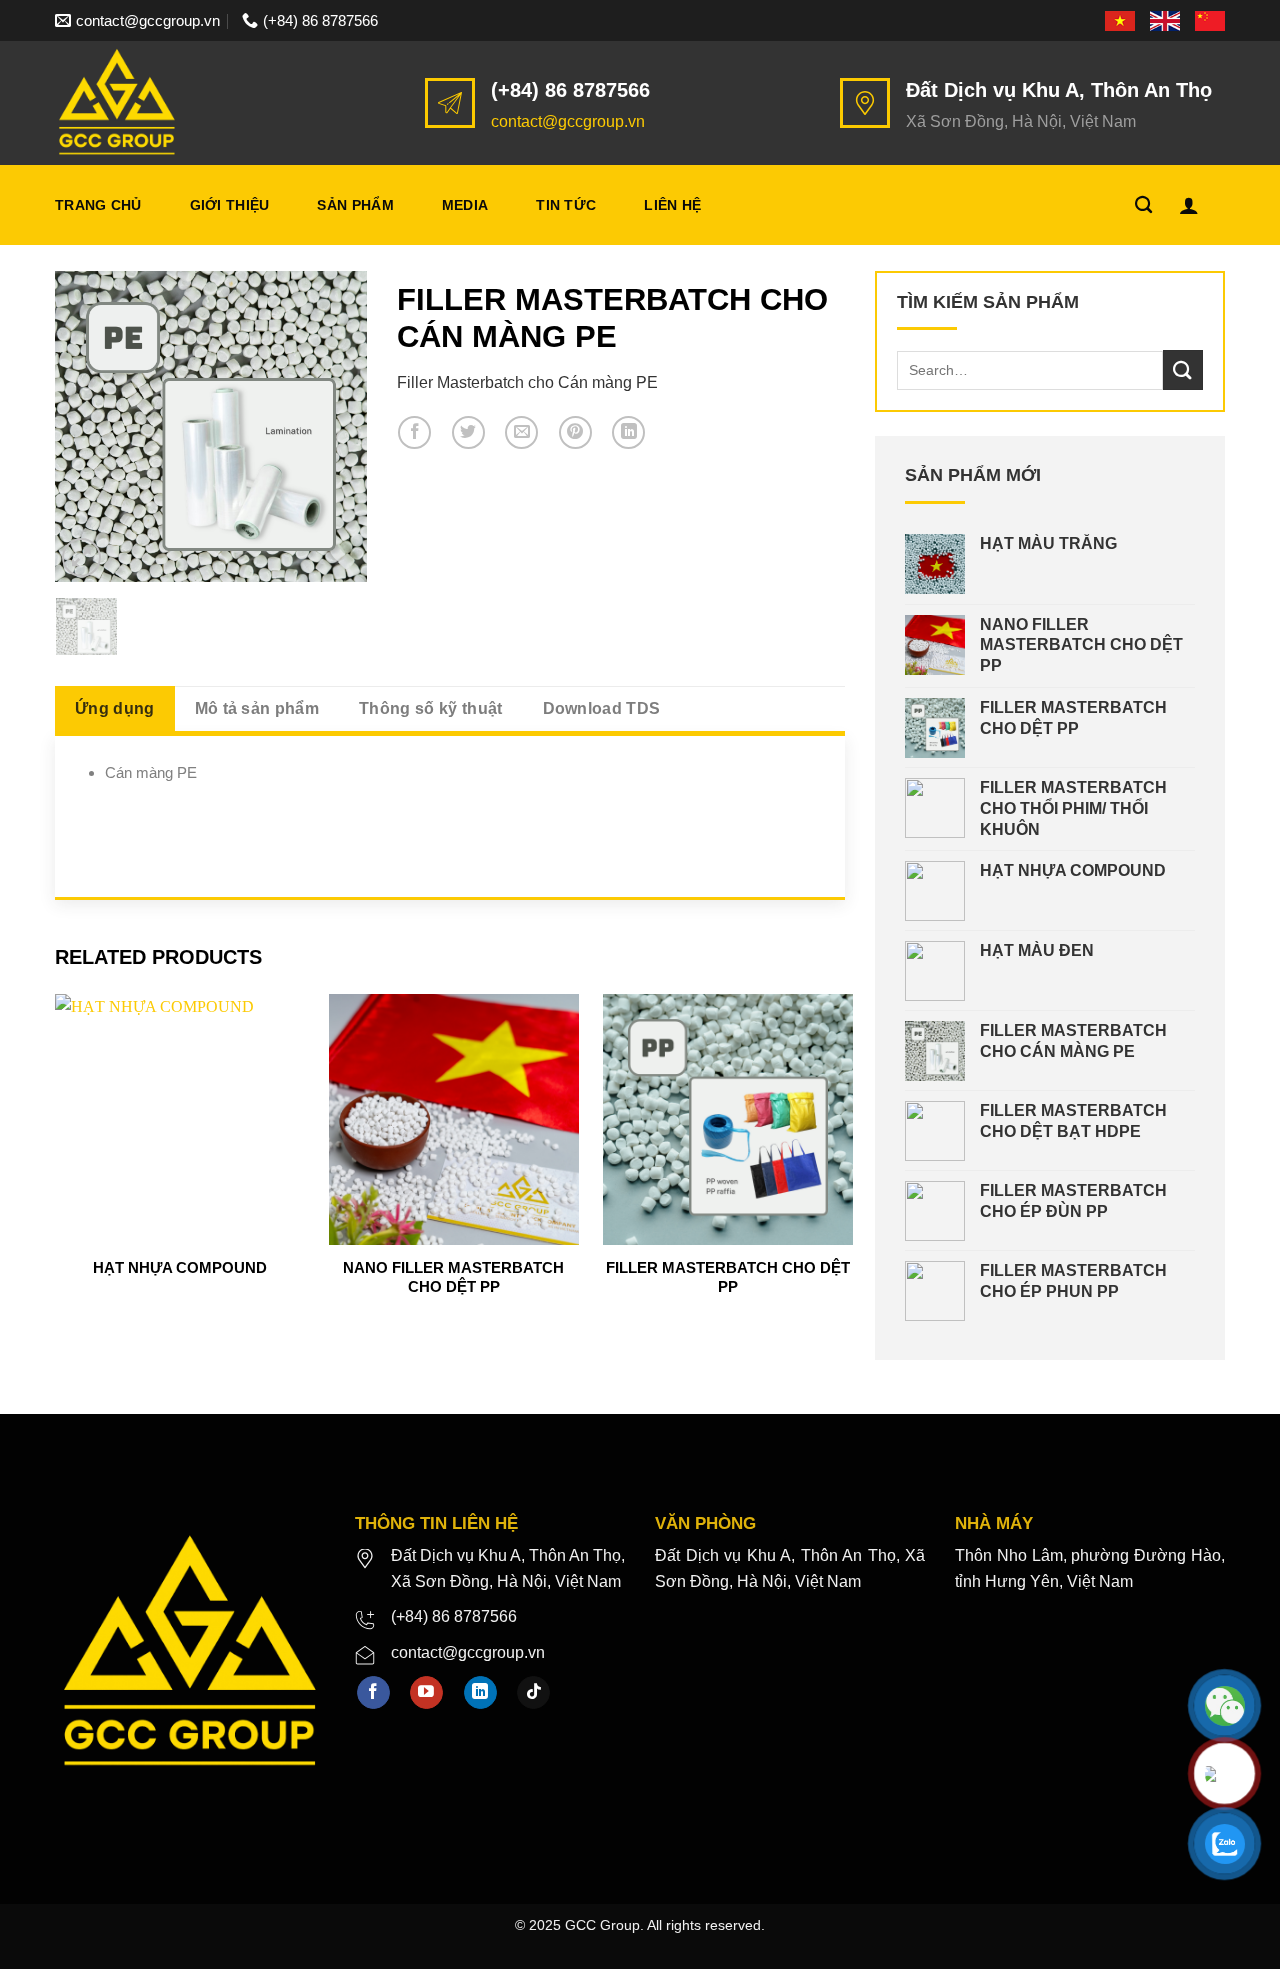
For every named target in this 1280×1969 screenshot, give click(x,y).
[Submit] (1183, 369)
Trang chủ (98, 205)
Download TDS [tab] (602, 708)
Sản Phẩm (355, 205)
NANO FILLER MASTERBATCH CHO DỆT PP (453, 1277)
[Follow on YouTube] (426, 1693)
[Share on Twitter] (468, 432)
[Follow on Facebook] (373, 1693)
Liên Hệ (672, 205)
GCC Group (602, 1925)
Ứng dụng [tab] (115, 708)
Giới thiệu (230, 205)
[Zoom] (81, 557)
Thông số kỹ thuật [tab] (430, 708)
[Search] (1143, 205)
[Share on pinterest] (575, 432)
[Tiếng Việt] (1121, 20)
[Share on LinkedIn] (628, 432)
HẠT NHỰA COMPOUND (180, 1267)
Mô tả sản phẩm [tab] (257, 708)
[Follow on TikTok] (533, 1693)
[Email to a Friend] (521, 432)
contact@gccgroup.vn (568, 121)
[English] (1166, 20)
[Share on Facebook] (414, 432)
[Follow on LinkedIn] (480, 1693)
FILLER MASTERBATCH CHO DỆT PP (728, 1277)
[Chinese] (1210, 20)
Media (465, 205)
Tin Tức (566, 205)
